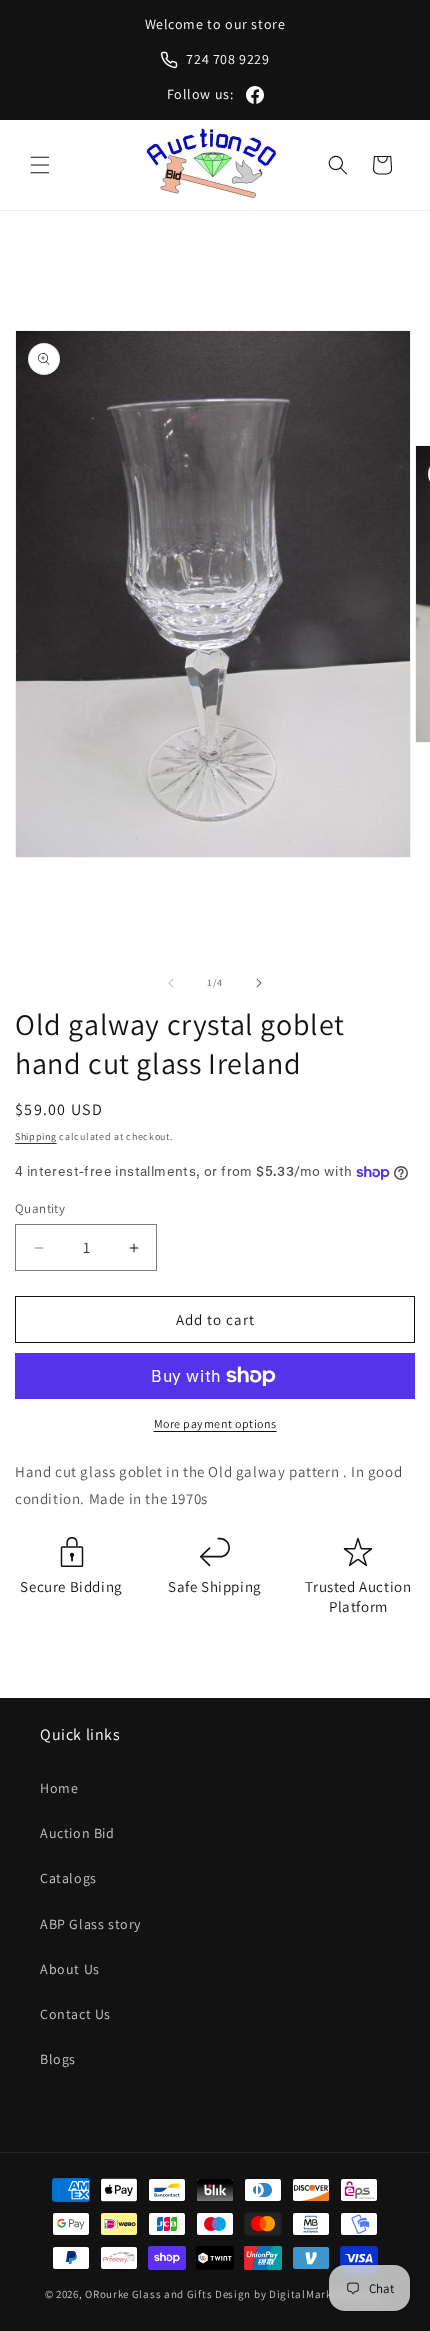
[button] (40, 165)
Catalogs (68, 1878)
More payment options (215, 1423)
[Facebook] (255, 95)
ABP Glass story (90, 1924)
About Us (70, 1969)
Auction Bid (77, 1833)
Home (59, 1788)
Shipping (36, 1136)
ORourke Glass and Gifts (148, 2294)
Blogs (58, 2059)
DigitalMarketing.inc (325, 2294)
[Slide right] (259, 983)
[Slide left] (171, 983)
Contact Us (75, 2014)
